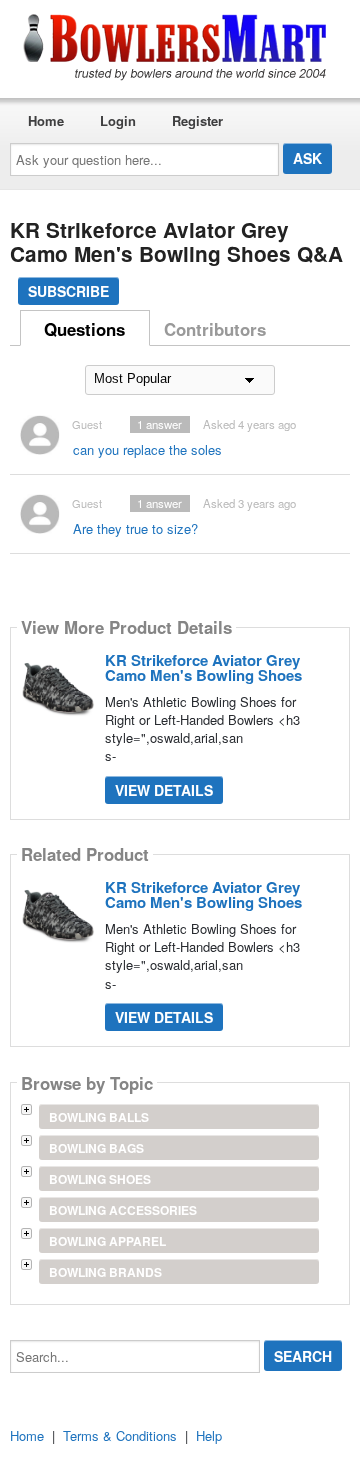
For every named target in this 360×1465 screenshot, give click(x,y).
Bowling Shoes (100, 1179)
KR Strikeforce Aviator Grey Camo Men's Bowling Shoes (203, 667)
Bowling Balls (99, 1117)
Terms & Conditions (120, 1435)
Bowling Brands (105, 1272)
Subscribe (68, 291)
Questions (84, 329)
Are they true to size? (135, 528)
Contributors (215, 329)
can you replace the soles (147, 449)
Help (209, 1435)
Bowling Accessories (123, 1210)
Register (197, 120)
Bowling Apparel (107, 1241)
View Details (164, 790)
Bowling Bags (96, 1148)
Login (118, 120)
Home (46, 120)
